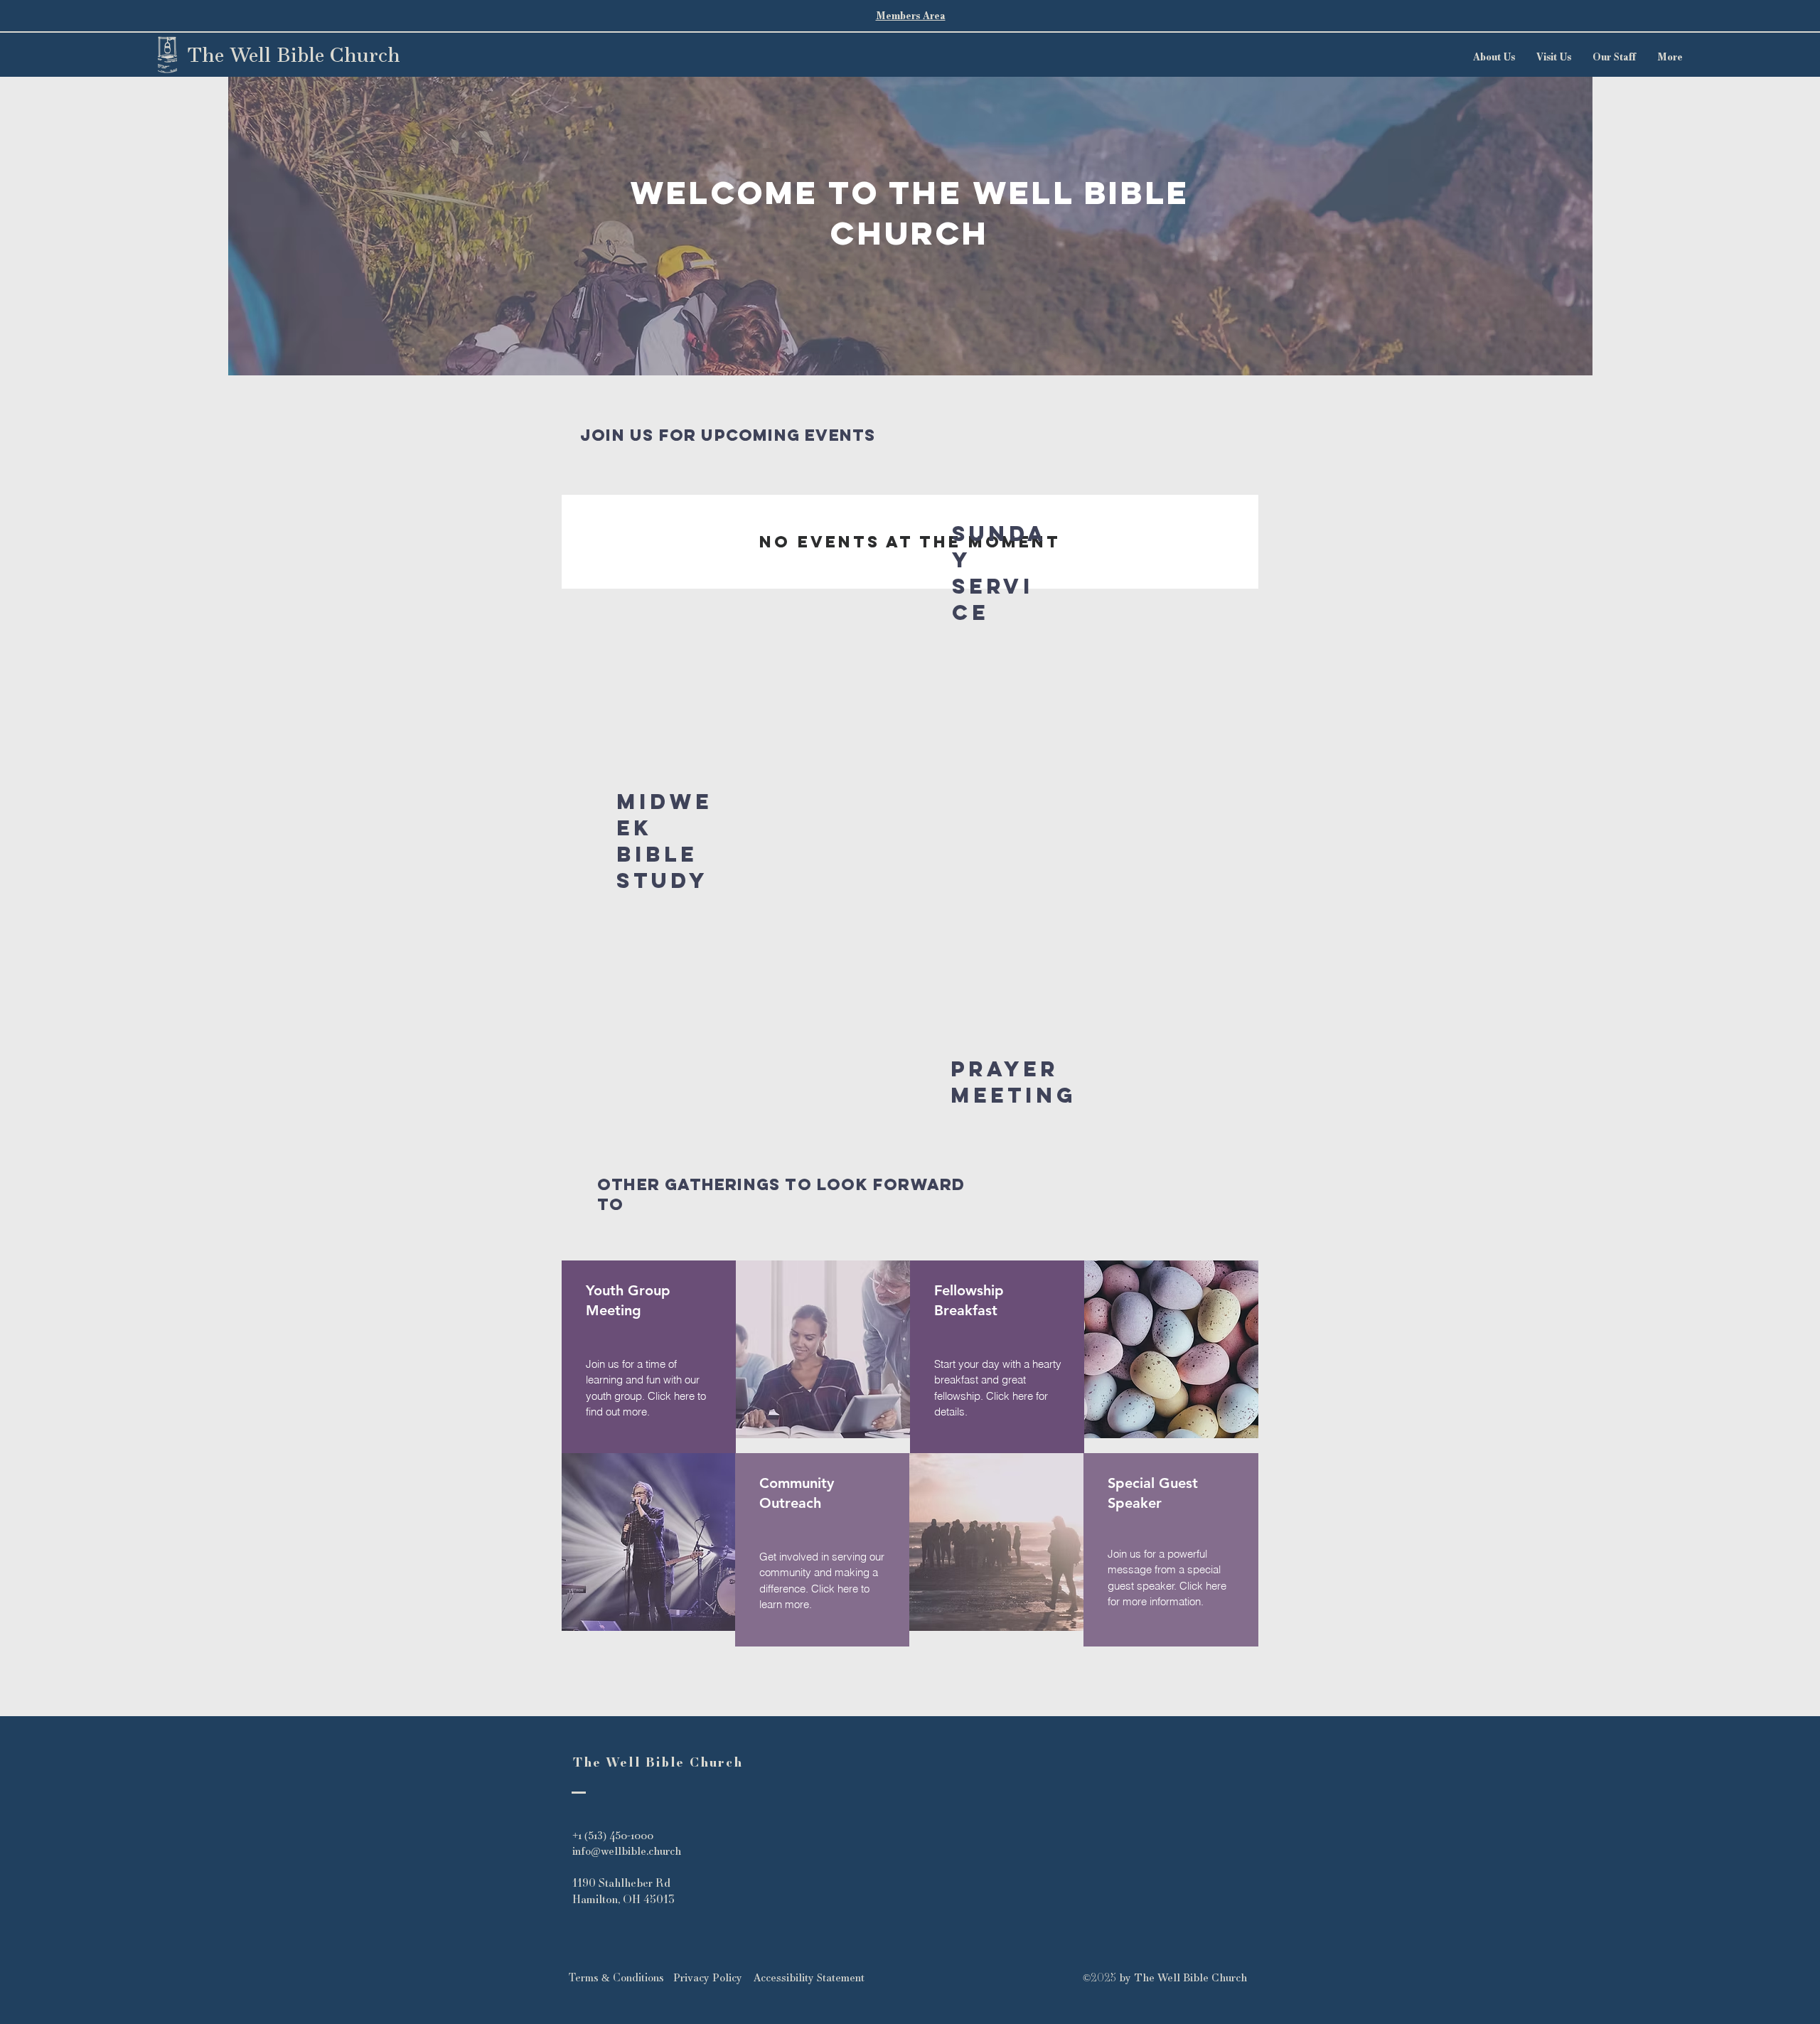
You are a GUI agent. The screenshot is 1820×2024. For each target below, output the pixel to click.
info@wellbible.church (627, 1851)
